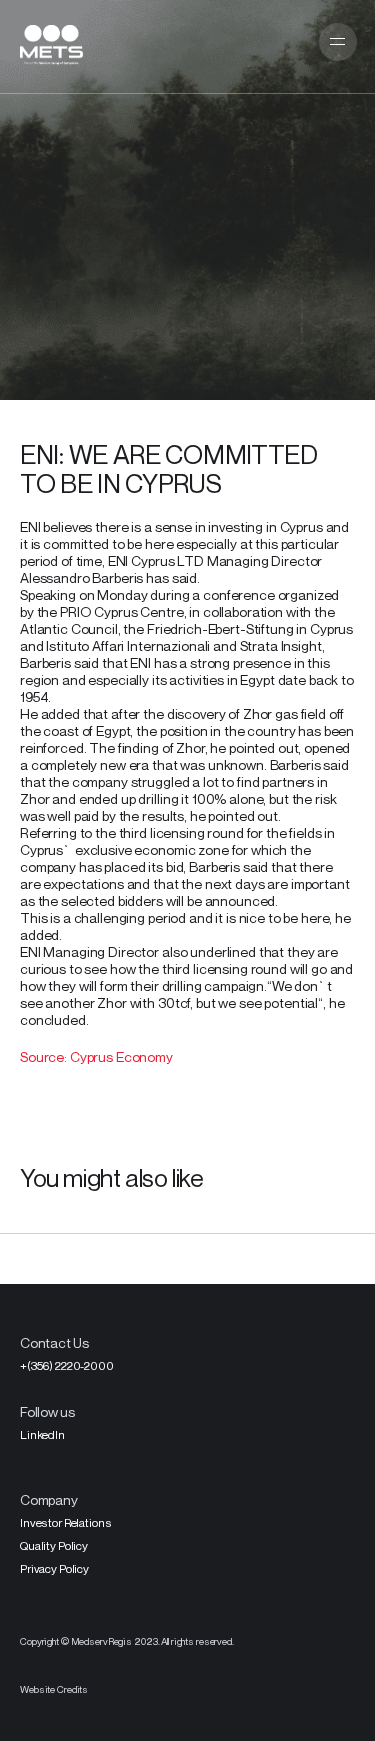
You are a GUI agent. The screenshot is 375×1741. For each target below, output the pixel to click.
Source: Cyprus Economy (98, 1056)
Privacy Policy (54, 1568)
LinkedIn (42, 1434)
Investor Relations (65, 1522)
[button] (337, 42)
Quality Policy (54, 1545)
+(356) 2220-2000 (67, 1365)
